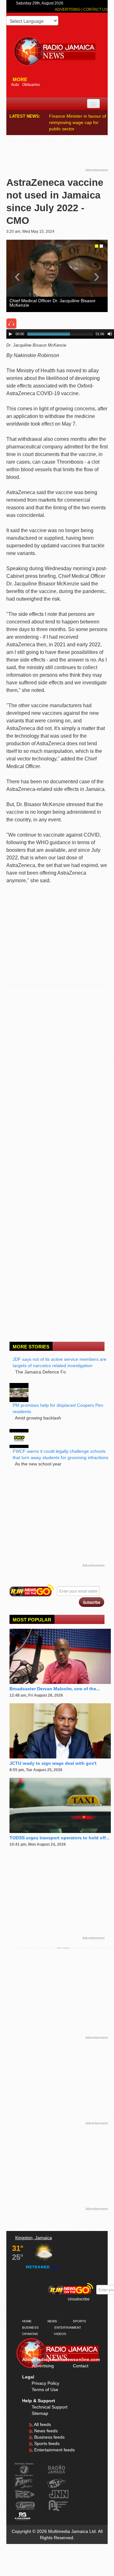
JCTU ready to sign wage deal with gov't (53, 1757)
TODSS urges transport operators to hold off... (60, 1831)
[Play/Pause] (10, 328)
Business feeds (49, 2431)
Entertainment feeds (54, 2443)
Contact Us (95, 10)
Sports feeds (46, 2437)
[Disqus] (57, 1072)
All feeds (42, 2418)
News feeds (45, 2424)
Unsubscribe (79, 2293)
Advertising (68, 10)
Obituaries (31, 85)
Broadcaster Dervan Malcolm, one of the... (55, 1682)
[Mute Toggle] (110, 328)
